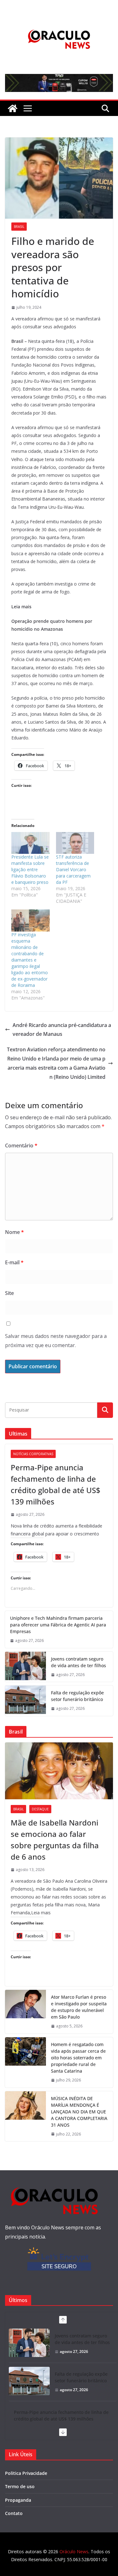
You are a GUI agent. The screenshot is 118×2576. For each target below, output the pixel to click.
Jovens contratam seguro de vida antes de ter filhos (79, 1662)
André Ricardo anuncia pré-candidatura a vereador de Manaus (62, 1030)
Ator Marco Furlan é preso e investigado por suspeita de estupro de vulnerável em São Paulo (79, 2007)
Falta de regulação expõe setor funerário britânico (77, 1696)
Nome (14, 1232)
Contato (14, 2513)
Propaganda (18, 2500)
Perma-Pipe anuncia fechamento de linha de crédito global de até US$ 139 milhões (56, 1484)
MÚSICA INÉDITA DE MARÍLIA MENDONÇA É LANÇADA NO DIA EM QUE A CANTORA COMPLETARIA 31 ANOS (79, 2112)
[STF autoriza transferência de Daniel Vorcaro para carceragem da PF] (75, 843)
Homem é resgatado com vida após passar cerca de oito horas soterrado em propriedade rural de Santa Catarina (78, 2058)
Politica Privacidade (26, 2473)
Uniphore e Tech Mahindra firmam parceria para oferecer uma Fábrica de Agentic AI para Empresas (58, 1625)
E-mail (14, 1262)
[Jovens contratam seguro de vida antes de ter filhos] (25, 1667)
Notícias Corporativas (33, 1454)
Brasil (19, 227)
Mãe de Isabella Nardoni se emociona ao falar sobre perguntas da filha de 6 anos (55, 1840)
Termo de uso (20, 2486)
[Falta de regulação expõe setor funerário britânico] (25, 1701)
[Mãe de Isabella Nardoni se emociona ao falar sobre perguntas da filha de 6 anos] (59, 1771)
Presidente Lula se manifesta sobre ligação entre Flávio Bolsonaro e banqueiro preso (30, 869)
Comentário (21, 1145)
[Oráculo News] (13, 108)
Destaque (40, 1809)
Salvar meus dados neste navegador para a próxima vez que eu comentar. (56, 1341)
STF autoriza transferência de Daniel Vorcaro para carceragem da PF (73, 869)
